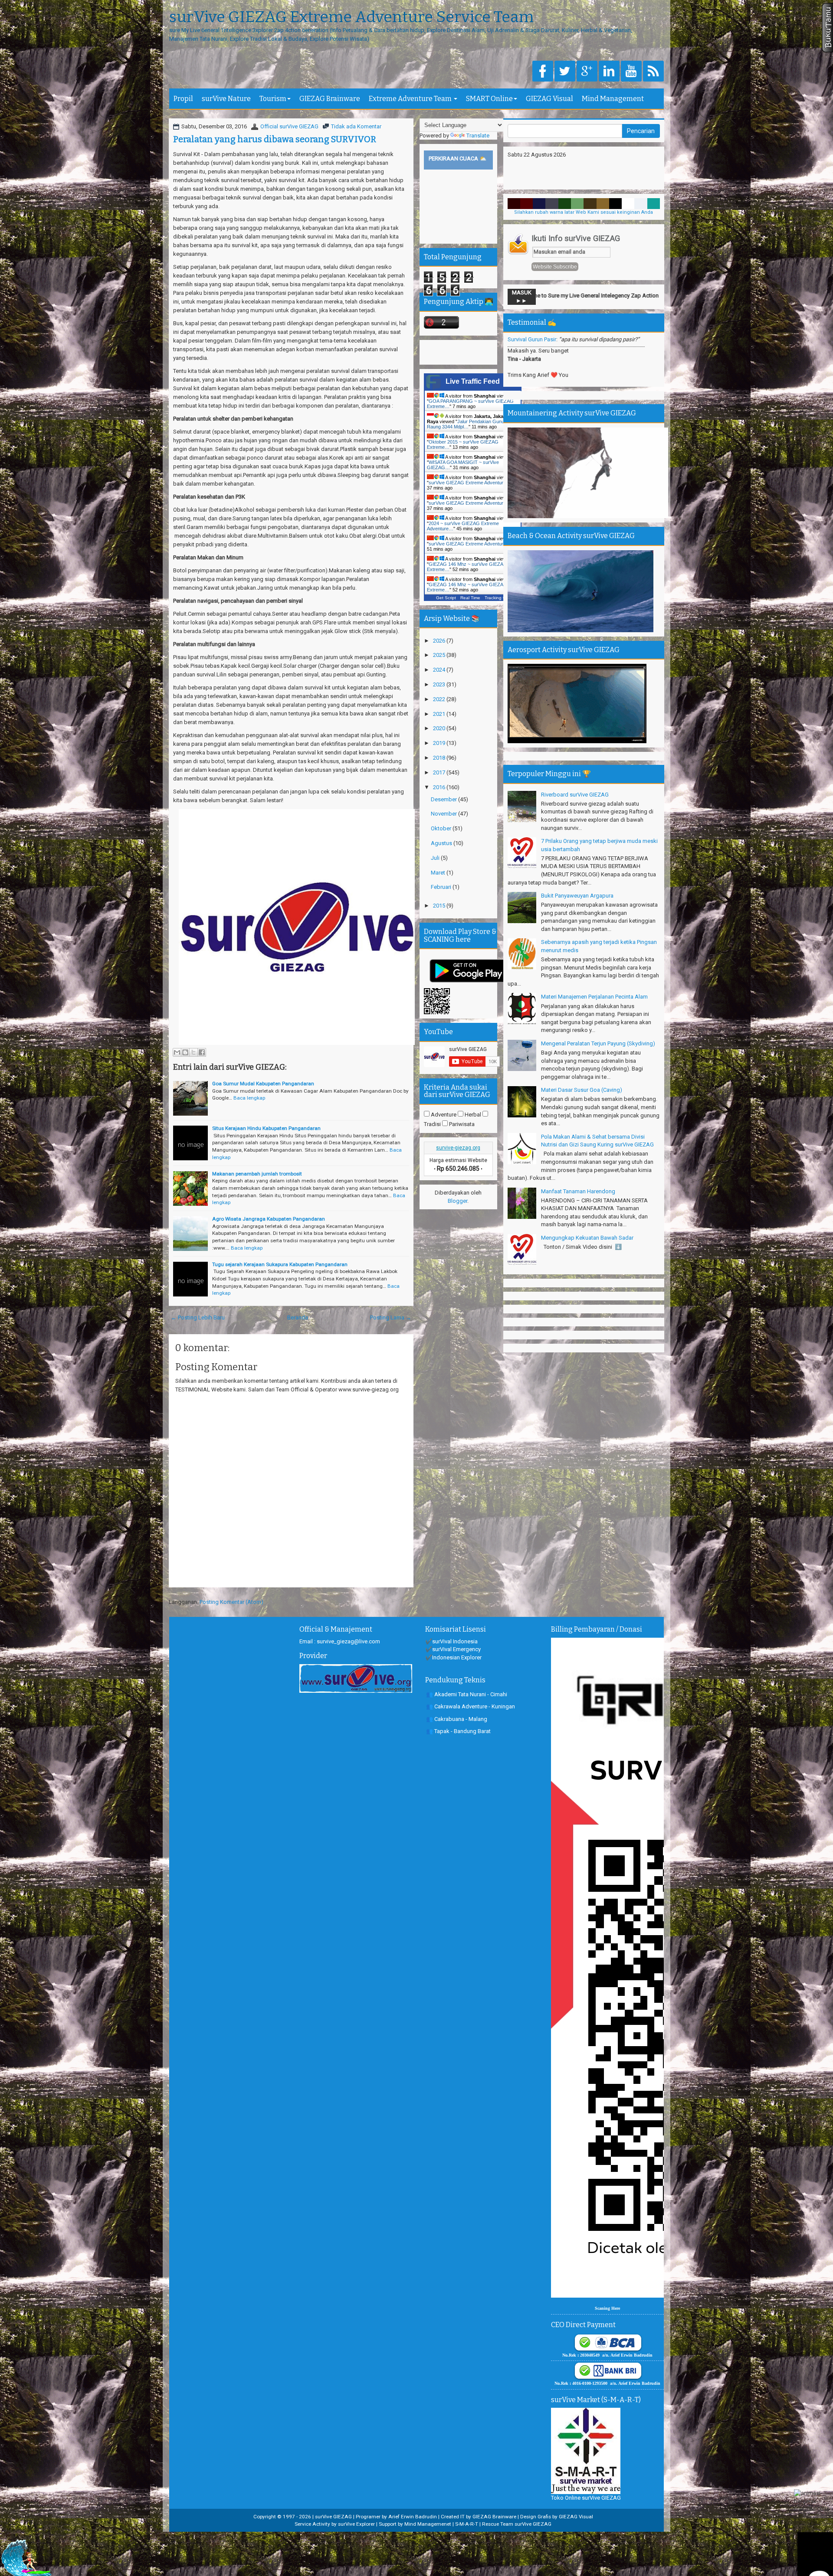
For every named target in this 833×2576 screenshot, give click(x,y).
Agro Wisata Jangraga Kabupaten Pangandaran (269, 1219)
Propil (183, 99)
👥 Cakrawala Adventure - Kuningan (471, 1706)
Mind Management (613, 99)
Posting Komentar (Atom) (231, 1602)
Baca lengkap (249, 1098)
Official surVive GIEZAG (289, 126)
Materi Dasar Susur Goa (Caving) (582, 1090)
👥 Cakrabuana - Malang (457, 1719)
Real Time (470, 598)
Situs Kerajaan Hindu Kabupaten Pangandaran (266, 1128)
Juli (436, 858)
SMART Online (489, 99)
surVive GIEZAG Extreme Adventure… (470, 483)
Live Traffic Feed (473, 381)
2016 (440, 787)
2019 (440, 743)
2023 (440, 684)
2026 (440, 641)
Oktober (442, 828)
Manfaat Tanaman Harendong (578, 1191)
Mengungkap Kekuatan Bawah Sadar (587, 1238)
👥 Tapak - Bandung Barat (458, 1731)
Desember (444, 799)
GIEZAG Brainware (330, 99)
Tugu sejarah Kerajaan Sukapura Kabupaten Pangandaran (280, 1264)
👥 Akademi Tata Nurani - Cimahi (467, 1694)
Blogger (457, 1201)
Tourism (273, 99)
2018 (440, 758)
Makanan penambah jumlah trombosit (257, 1174)
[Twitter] (565, 72)
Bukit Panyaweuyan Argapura (577, 896)
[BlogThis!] (185, 1052)
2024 (440, 670)
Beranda (298, 1317)
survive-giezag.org (458, 1148)
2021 (440, 714)
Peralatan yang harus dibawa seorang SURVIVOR (275, 139)
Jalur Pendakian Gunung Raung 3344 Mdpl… (468, 424)
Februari (442, 887)
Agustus (442, 843)
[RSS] (653, 72)
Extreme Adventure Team (411, 99)
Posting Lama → (391, 1317)
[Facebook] (543, 72)
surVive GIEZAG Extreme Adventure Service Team (351, 17)
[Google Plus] (587, 72)
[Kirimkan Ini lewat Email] (177, 1052)
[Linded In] (609, 72)
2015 (440, 906)
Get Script (446, 598)
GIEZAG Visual (549, 99)
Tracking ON (497, 598)
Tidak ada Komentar (356, 126)
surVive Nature (226, 99)
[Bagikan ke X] (193, 1052)
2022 (440, 699)
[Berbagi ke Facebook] (202, 1052)
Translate (478, 135)
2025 (440, 655)
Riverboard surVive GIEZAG (575, 795)
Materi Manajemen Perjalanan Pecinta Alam (594, 997)
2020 (440, 728)
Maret (439, 873)
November (444, 814)
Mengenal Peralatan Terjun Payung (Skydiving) (598, 1043)
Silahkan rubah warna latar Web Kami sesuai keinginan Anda (584, 212)
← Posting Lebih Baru (198, 1317)
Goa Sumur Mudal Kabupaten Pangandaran (263, 1084)
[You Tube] (631, 72)
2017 (440, 772)
